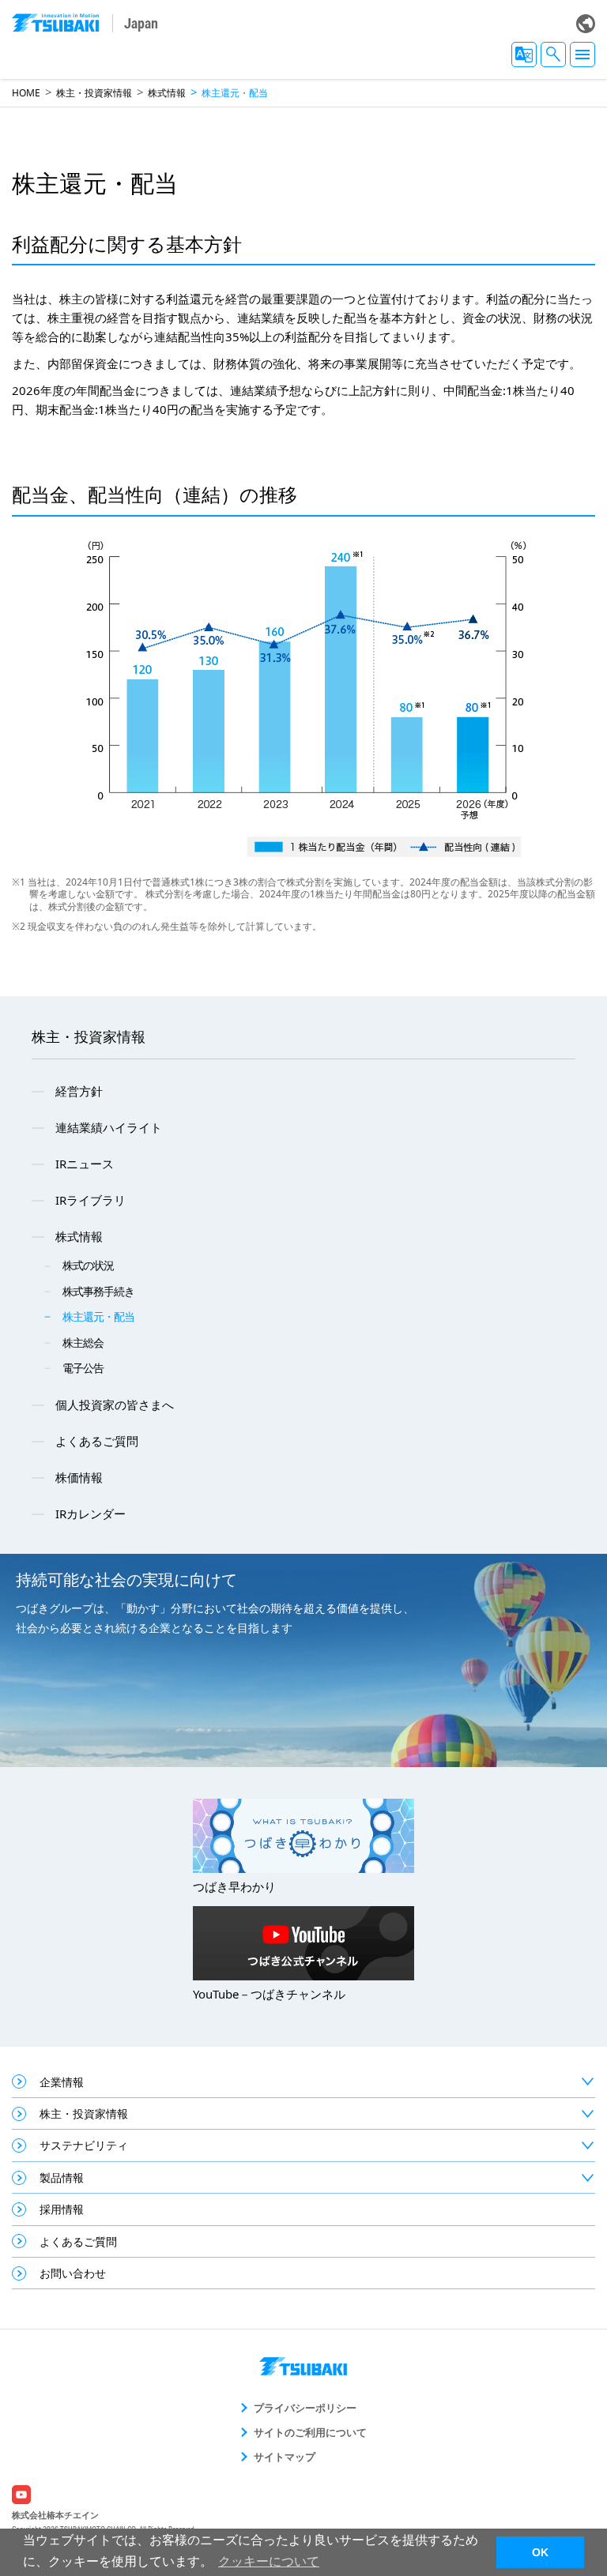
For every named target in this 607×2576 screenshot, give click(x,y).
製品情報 (62, 2177)
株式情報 (167, 93)
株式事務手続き (98, 1291)
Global (586, 24)
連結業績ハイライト (109, 1127)
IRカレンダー (90, 1514)
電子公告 (83, 1368)
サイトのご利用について (310, 2432)
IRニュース (85, 1164)
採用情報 (62, 2209)
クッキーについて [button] (269, 2561)
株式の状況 (88, 1265)
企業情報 (62, 2082)
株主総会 (83, 1343)
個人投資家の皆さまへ (115, 1405)
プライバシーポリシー (305, 2408)
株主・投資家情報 (94, 93)
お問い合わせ (73, 2273)
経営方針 (79, 1091)
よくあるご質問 (97, 1441)
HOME (26, 93)
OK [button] (540, 2552)
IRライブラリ (90, 1200)
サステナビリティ (84, 2145)
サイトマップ (285, 2457)
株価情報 (79, 1477)
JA (524, 55)
